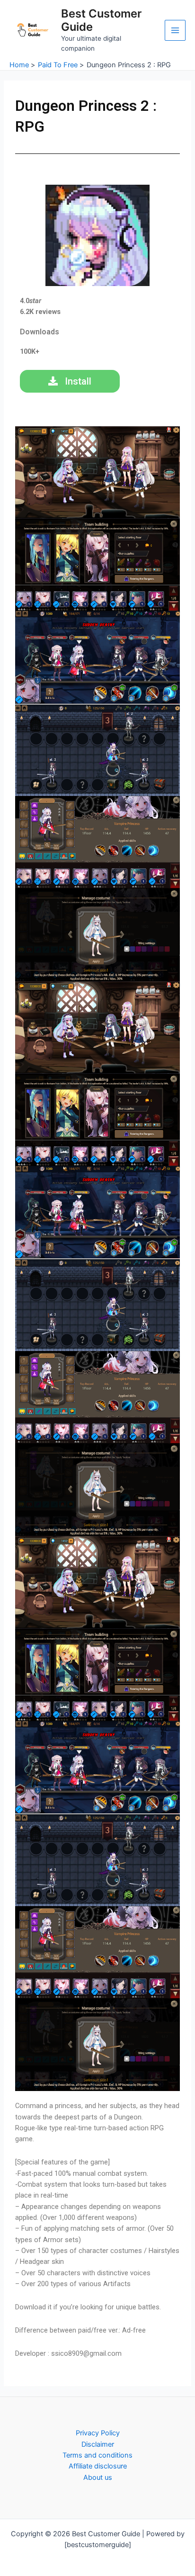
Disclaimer (98, 2444)
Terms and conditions (97, 2455)
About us (98, 2477)
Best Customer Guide (101, 20)
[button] (97, 472)
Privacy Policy (98, 2433)
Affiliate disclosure (98, 2466)
